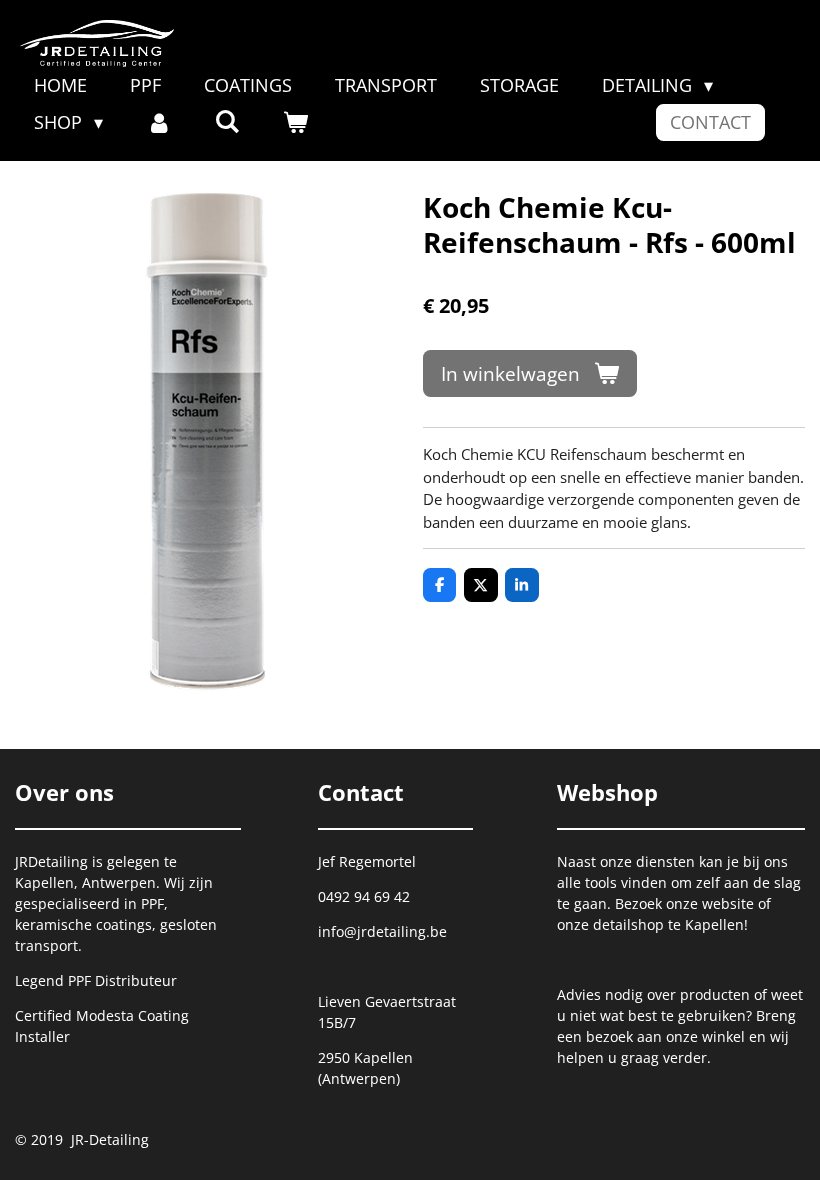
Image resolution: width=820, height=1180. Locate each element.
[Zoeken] (226, 121)
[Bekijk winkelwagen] (295, 122)
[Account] (158, 122)
